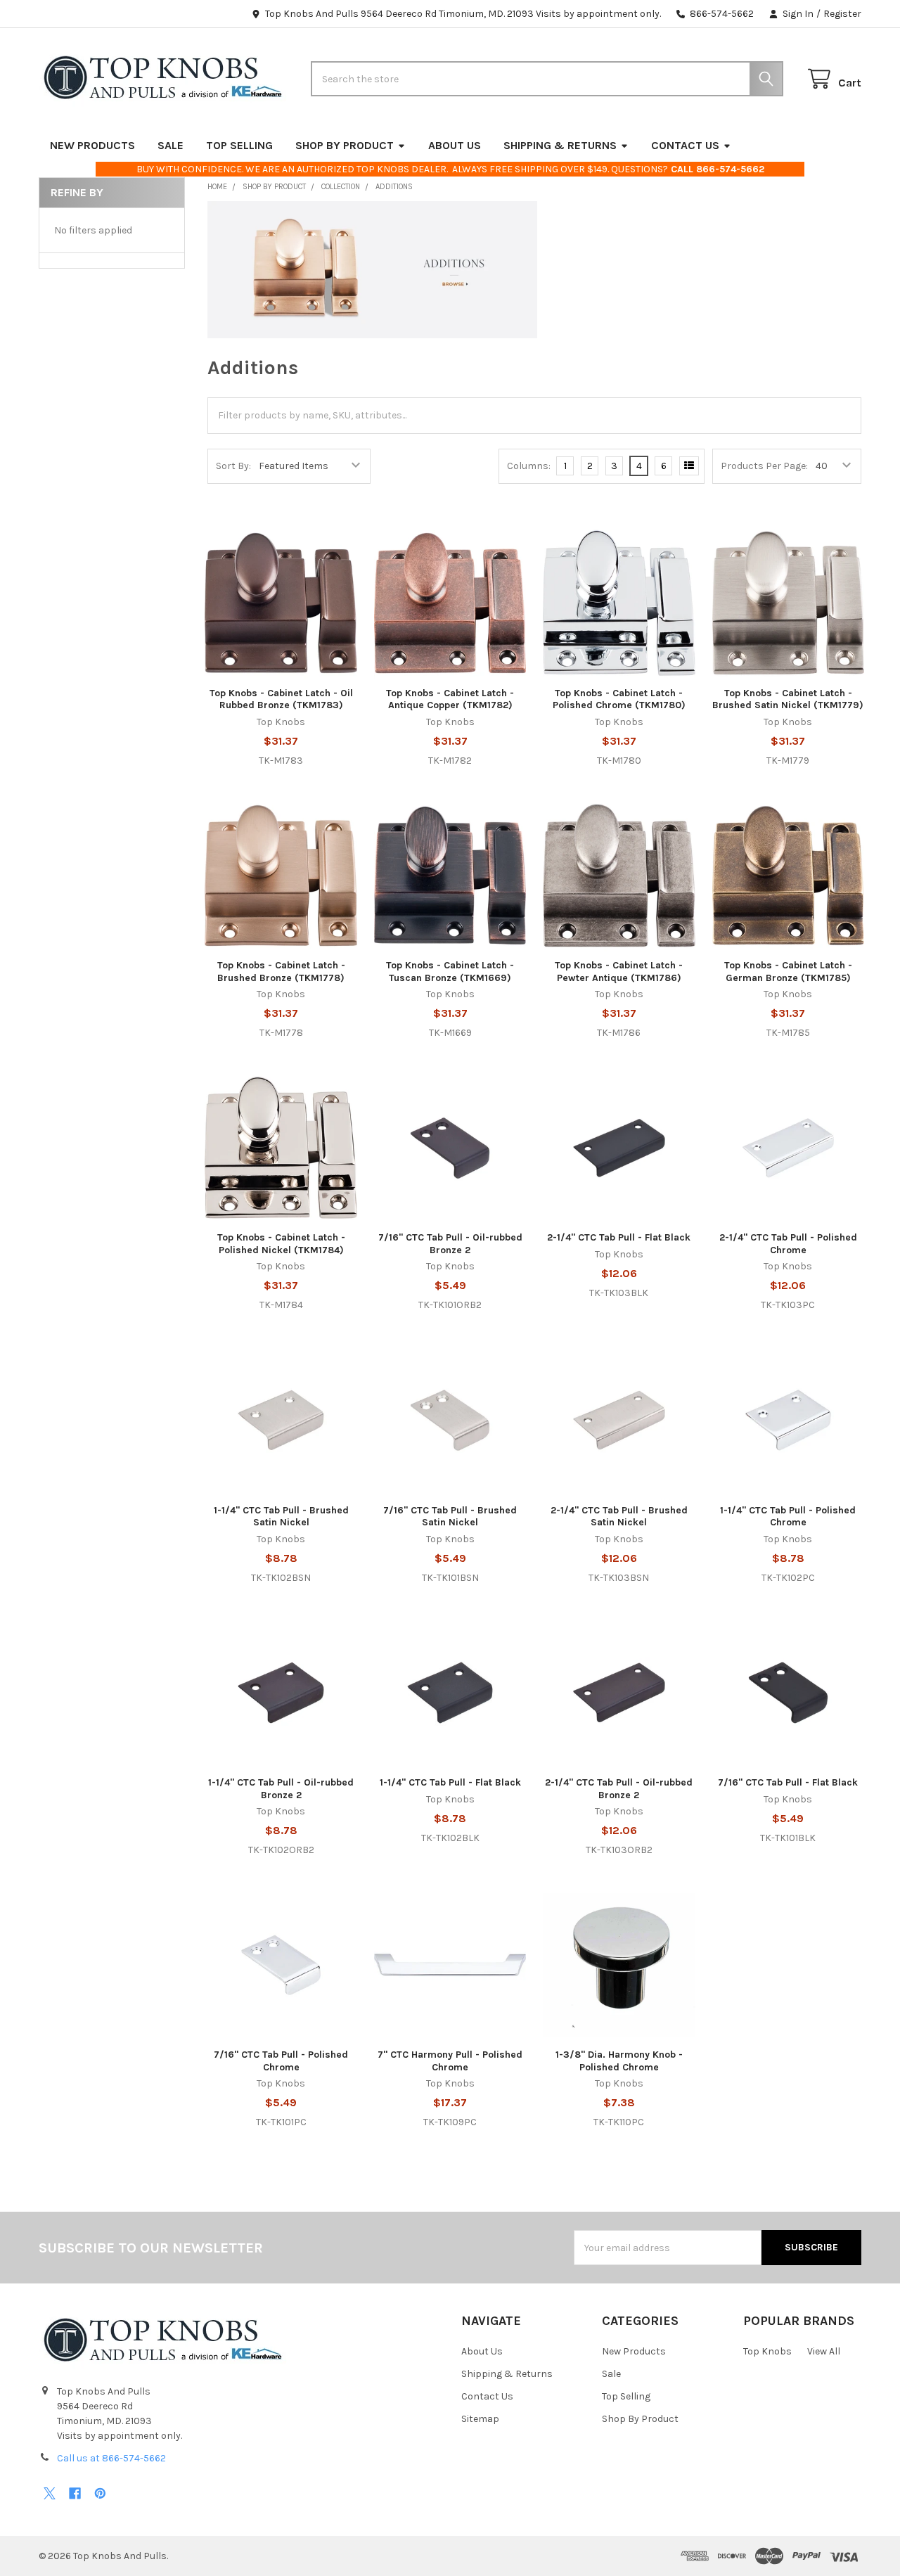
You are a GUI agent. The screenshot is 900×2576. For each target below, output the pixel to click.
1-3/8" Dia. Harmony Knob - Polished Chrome (619, 2061)
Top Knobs (767, 2351)
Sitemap (480, 2419)
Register (842, 14)
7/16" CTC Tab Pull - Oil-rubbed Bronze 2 (450, 1244)
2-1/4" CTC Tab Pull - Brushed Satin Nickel (619, 1517)
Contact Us (685, 145)
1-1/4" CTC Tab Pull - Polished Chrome (788, 1517)
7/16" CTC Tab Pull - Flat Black (788, 1782)
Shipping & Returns (560, 145)
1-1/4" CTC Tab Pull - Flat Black (450, 1782)
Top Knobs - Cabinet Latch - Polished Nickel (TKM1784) (281, 1244)
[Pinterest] (100, 2493)
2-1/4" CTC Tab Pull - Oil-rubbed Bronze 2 (619, 1789)
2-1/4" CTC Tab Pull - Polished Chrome (788, 1244)
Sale (171, 145)
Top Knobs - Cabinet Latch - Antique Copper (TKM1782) (450, 699)
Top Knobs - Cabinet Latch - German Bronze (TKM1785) (788, 972)
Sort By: (233, 466)
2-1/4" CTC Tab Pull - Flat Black (619, 1237)
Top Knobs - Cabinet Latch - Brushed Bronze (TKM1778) (281, 972)
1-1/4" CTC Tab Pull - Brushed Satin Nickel (281, 1517)
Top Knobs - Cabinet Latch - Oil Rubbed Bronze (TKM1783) (281, 699)
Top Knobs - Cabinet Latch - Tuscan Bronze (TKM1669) (450, 972)
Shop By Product (345, 145)
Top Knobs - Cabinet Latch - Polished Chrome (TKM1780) (619, 699)
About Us (455, 145)
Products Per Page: (764, 466)
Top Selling (239, 145)
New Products (92, 145)
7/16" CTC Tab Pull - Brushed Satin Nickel (450, 1517)
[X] (50, 2493)
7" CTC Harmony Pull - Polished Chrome (450, 2061)
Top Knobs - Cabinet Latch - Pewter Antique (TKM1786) (619, 972)
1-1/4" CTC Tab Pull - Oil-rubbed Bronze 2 (281, 1789)
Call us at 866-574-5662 (111, 2458)
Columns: (529, 466)
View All (824, 2351)
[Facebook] (75, 2493)
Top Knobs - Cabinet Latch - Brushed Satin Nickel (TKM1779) (788, 699)
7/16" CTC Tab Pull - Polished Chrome (281, 2061)
